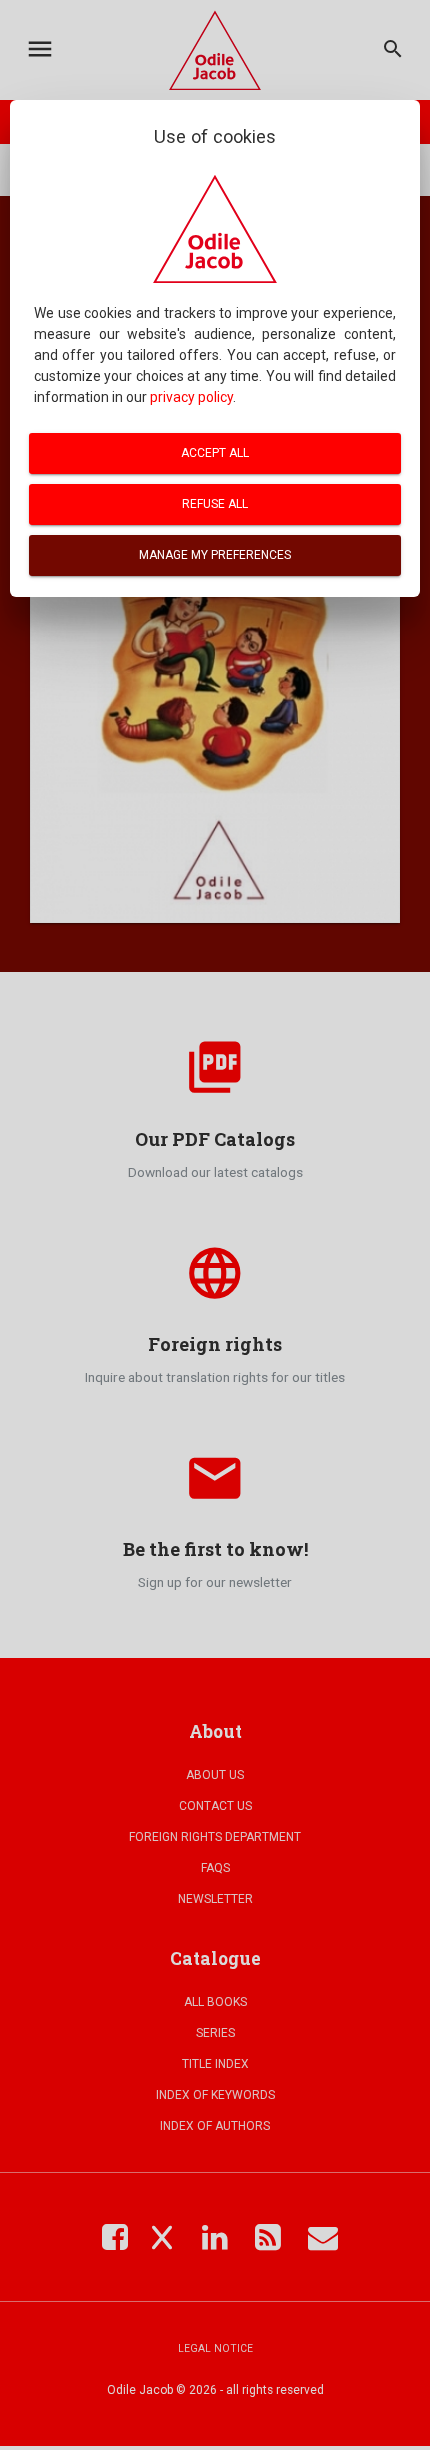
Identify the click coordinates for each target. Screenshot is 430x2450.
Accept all (215, 453)
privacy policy (191, 397)
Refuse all (215, 504)
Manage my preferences (215, 555)
